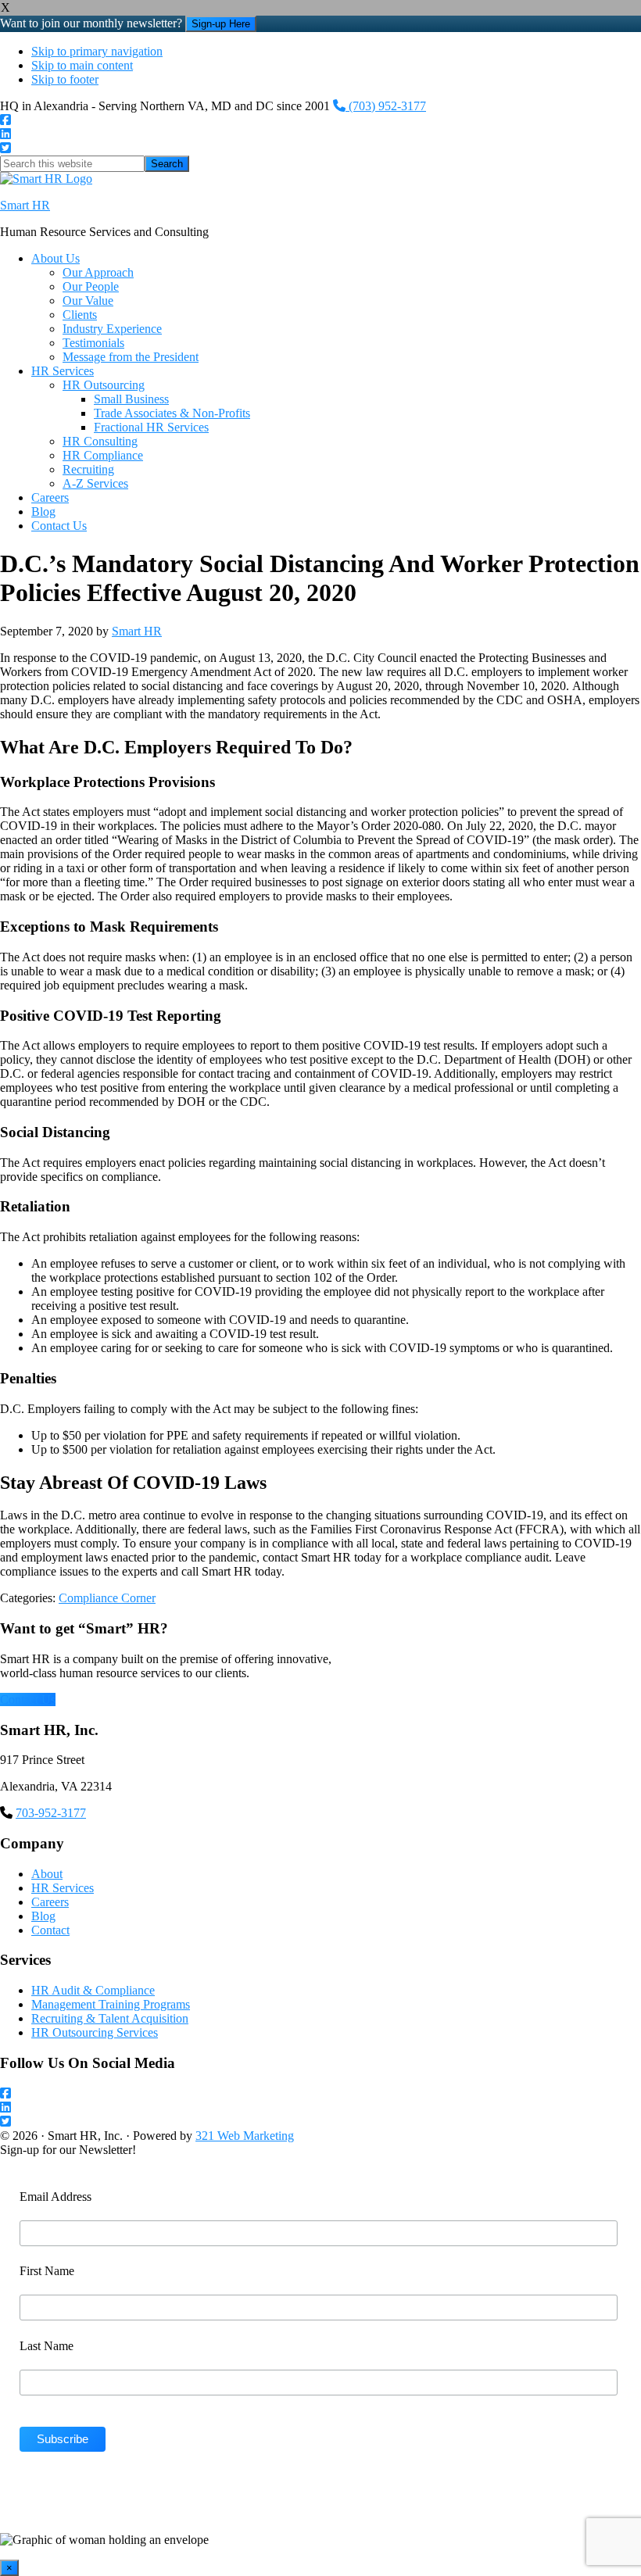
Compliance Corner (107, 1598)
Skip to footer (65, 79)
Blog (43, 1916)
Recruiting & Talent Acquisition (110, 2018)
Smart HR (25, 205)
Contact (50, 1930)
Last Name (47, 2346)
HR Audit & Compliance (93, 1990)
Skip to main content (82, 65)
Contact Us (28, 1699)
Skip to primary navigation (97, 51)
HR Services (63, 1888)
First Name (47, 2271)
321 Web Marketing (245, 2136)
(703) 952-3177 (386, 106)
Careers (50, 1902)
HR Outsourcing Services (95, 2032)
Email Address (56, 2197)
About (47, 1874)
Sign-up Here (221, 24)
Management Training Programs (111, 2004)
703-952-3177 (51, 1813)
